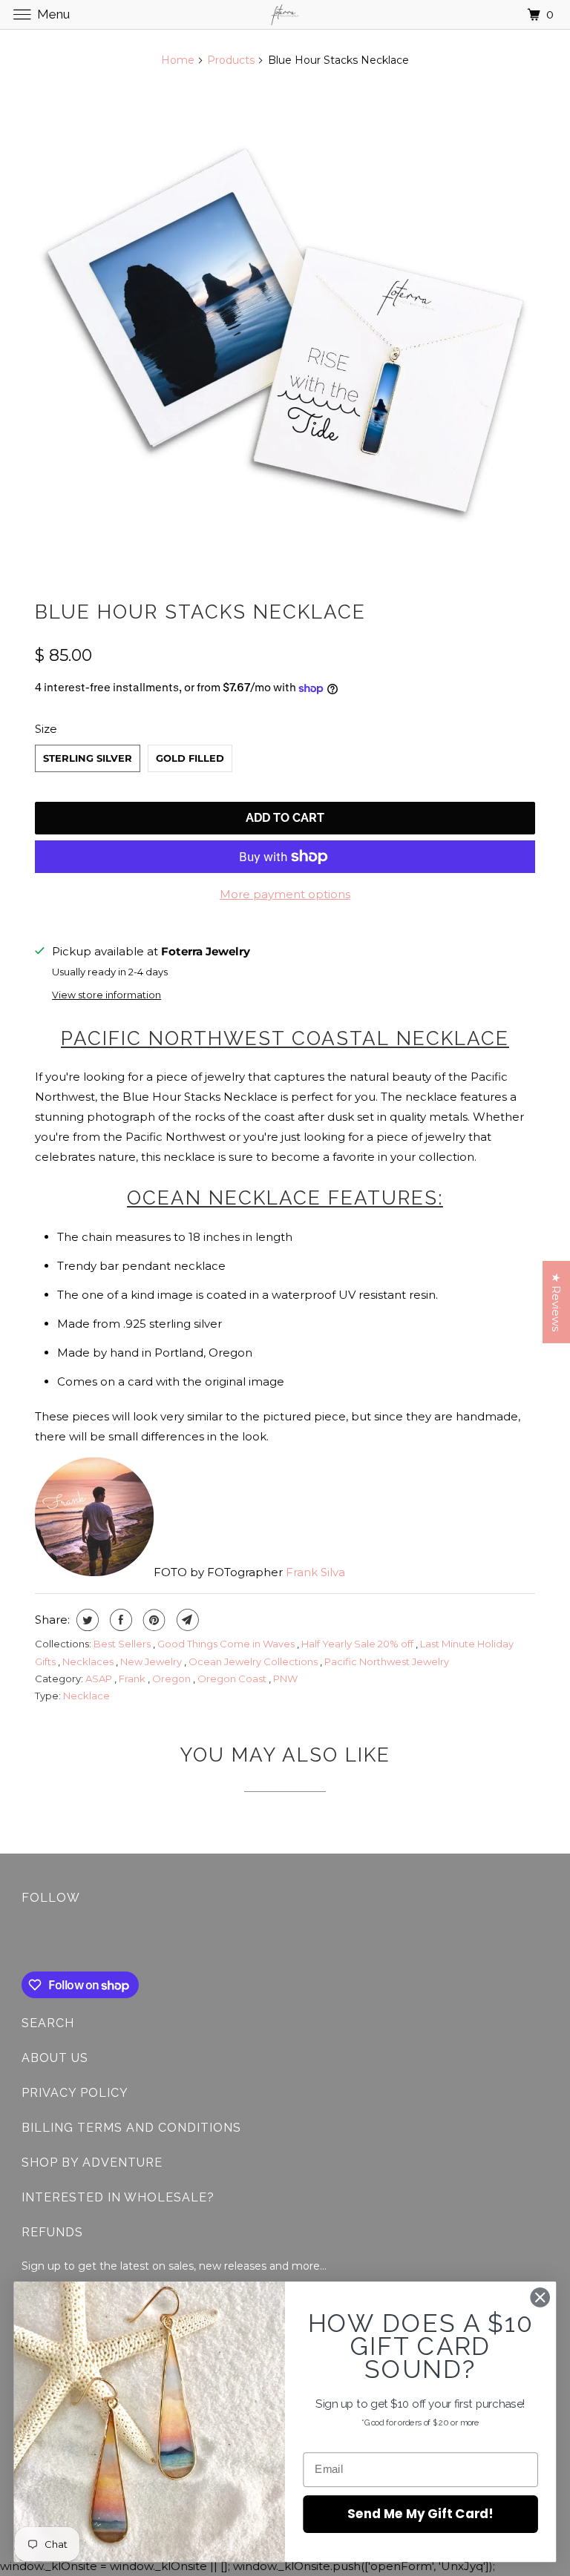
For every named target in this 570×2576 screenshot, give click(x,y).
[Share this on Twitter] (86, 1620)
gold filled (190, 758)
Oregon (173, 1679)
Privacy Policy (75, 2093)
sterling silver (88, 758)
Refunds (52, 2232)
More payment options (285, 894)
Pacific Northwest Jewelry (387, 1661)
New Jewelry (152, 1661)
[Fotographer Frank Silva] (94, 1572)
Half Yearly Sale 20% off (358, 1644)
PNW (285, 1679)
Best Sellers (123, 1644)
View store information (107, 995)
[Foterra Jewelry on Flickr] (24, 1941)
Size (46, 729)
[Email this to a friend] (186, 1620)
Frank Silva (315, 1572)
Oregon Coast (233, 1679)
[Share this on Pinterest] (153, 1620)
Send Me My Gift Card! (420, 2513)
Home (178, 60)
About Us (55, 2058)
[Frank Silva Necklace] (285, 330)
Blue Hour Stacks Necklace (200, 612)
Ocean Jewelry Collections (254, 1661)
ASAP (100, 1679)
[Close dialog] (540, 2297)
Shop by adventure (92, 2162)
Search (48, 2023)
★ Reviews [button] (556, 1302)
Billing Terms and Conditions (131, 2128)
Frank (133, 1679)
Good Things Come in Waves (227, 1644)
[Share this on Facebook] (119, 1620)
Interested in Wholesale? (118, 2197)
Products (231, 60)
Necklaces (89, 1661)
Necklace (86, 1696)
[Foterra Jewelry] (285, 14)
